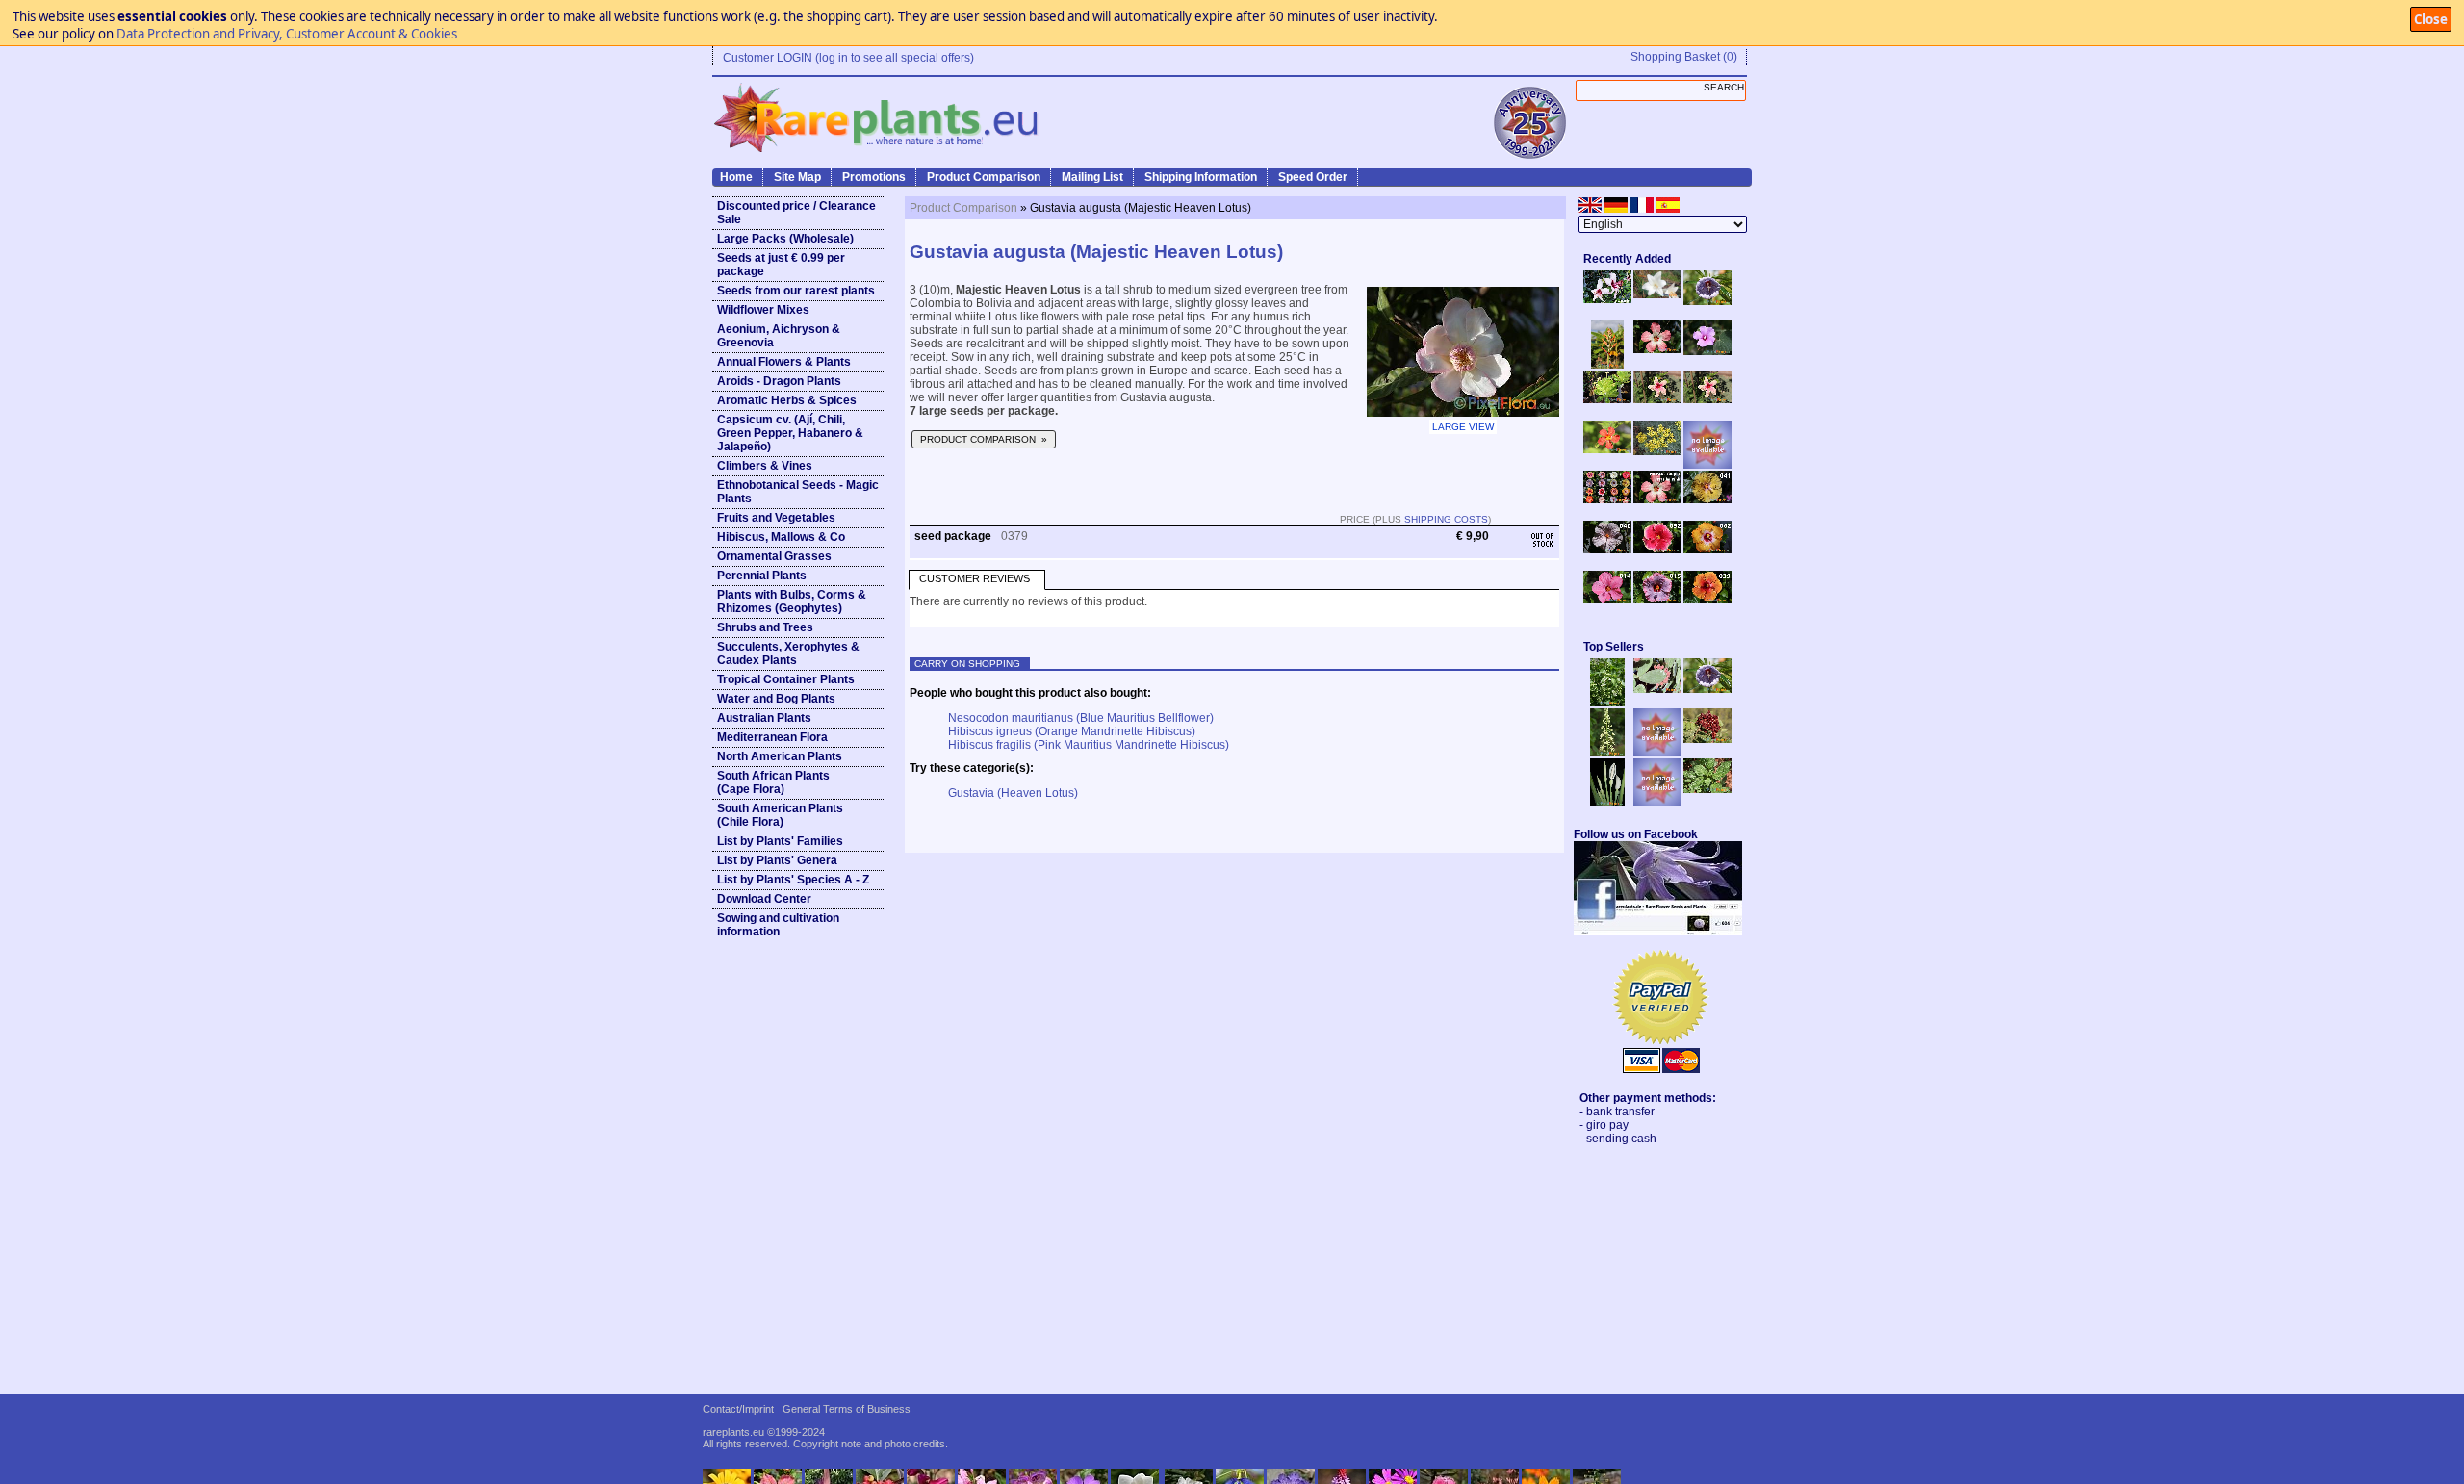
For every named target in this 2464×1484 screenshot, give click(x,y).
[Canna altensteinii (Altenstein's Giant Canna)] (1607, 365)
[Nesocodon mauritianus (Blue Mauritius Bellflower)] (1707, 301)
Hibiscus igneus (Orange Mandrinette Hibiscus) (1072, 731)
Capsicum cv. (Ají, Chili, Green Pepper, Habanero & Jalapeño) (790, 433)
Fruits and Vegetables (776, 518)
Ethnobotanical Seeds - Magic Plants (798, 492)
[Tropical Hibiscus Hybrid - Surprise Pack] (1607, 499)
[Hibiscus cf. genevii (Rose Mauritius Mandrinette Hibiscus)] (1657, 399)
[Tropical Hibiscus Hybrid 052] (1657, 550)
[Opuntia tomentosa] (1657, 689)
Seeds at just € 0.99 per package (781, 265)
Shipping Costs (1446, 519)
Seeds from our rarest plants (796, 291)
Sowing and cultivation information (778, 925)
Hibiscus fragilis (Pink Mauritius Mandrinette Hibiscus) (1089, 745)
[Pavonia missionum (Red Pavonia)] (1607, 449)
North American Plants (780, 756)
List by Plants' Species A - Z (793, 880)
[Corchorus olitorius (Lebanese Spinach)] (1707, 789)
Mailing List (1092, 177)
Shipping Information (1201, 177)
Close (2431, 19)
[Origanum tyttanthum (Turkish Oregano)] (1657, 803)
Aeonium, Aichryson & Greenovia (779, 336)
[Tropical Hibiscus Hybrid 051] (1707, 465)
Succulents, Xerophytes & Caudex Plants (788, 653)
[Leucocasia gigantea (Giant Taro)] (1607, 803)
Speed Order (1313, 177)
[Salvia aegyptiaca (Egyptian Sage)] (1657, 753)
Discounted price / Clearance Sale (796, 213)
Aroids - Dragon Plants (779, 381)
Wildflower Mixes (763, 310)
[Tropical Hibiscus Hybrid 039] (1707, 600)
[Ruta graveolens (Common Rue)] (1657, 451)
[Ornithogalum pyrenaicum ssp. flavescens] (1607, 753)
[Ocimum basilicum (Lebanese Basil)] (1607, 703)
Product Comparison (984, 177)
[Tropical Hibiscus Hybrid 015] (1657, 600)
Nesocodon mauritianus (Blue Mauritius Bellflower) (1081, 718)
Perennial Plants (762, 576)
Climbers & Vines (765, 466)
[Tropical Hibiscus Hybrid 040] (1607, 550)
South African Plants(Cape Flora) (773, 782)
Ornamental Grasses (774, 556)
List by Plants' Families (780, 841)
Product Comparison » (984, 439)
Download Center (764, 899)
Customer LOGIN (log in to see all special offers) (848, 58)
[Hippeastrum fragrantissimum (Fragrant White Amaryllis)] (1657, 294)
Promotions (874, 177)
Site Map (797, 177)
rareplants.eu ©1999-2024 (764, 1432)
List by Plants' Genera (777, 860)
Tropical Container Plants (786, 679)
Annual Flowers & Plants (784, 362)
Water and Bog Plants (776, 699)
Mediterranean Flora (772, 737)
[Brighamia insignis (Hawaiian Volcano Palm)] (1607, 399)
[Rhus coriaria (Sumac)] (1707, 739)
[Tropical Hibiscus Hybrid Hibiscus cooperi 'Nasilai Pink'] (1657, 499)
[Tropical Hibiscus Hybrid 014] (1607, 600)
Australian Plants (764, 718)
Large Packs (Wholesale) (785, 239)
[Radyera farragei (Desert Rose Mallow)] (1707, 351)
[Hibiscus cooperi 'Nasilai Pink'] (1657, 349)
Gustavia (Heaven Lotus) (1013, 793)
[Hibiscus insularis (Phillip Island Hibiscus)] (1607, 299)
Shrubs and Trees (765, 627)
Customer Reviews (975, 578)
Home (736, 177)
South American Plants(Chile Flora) (780, 815)
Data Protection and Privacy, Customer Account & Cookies (287, 34)
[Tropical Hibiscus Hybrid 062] (1707, 550)
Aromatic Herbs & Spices (787, 400)
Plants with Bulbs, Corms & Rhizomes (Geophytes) (792, 601)
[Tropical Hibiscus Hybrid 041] (1707, 499)
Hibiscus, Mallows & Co (781, 537)
